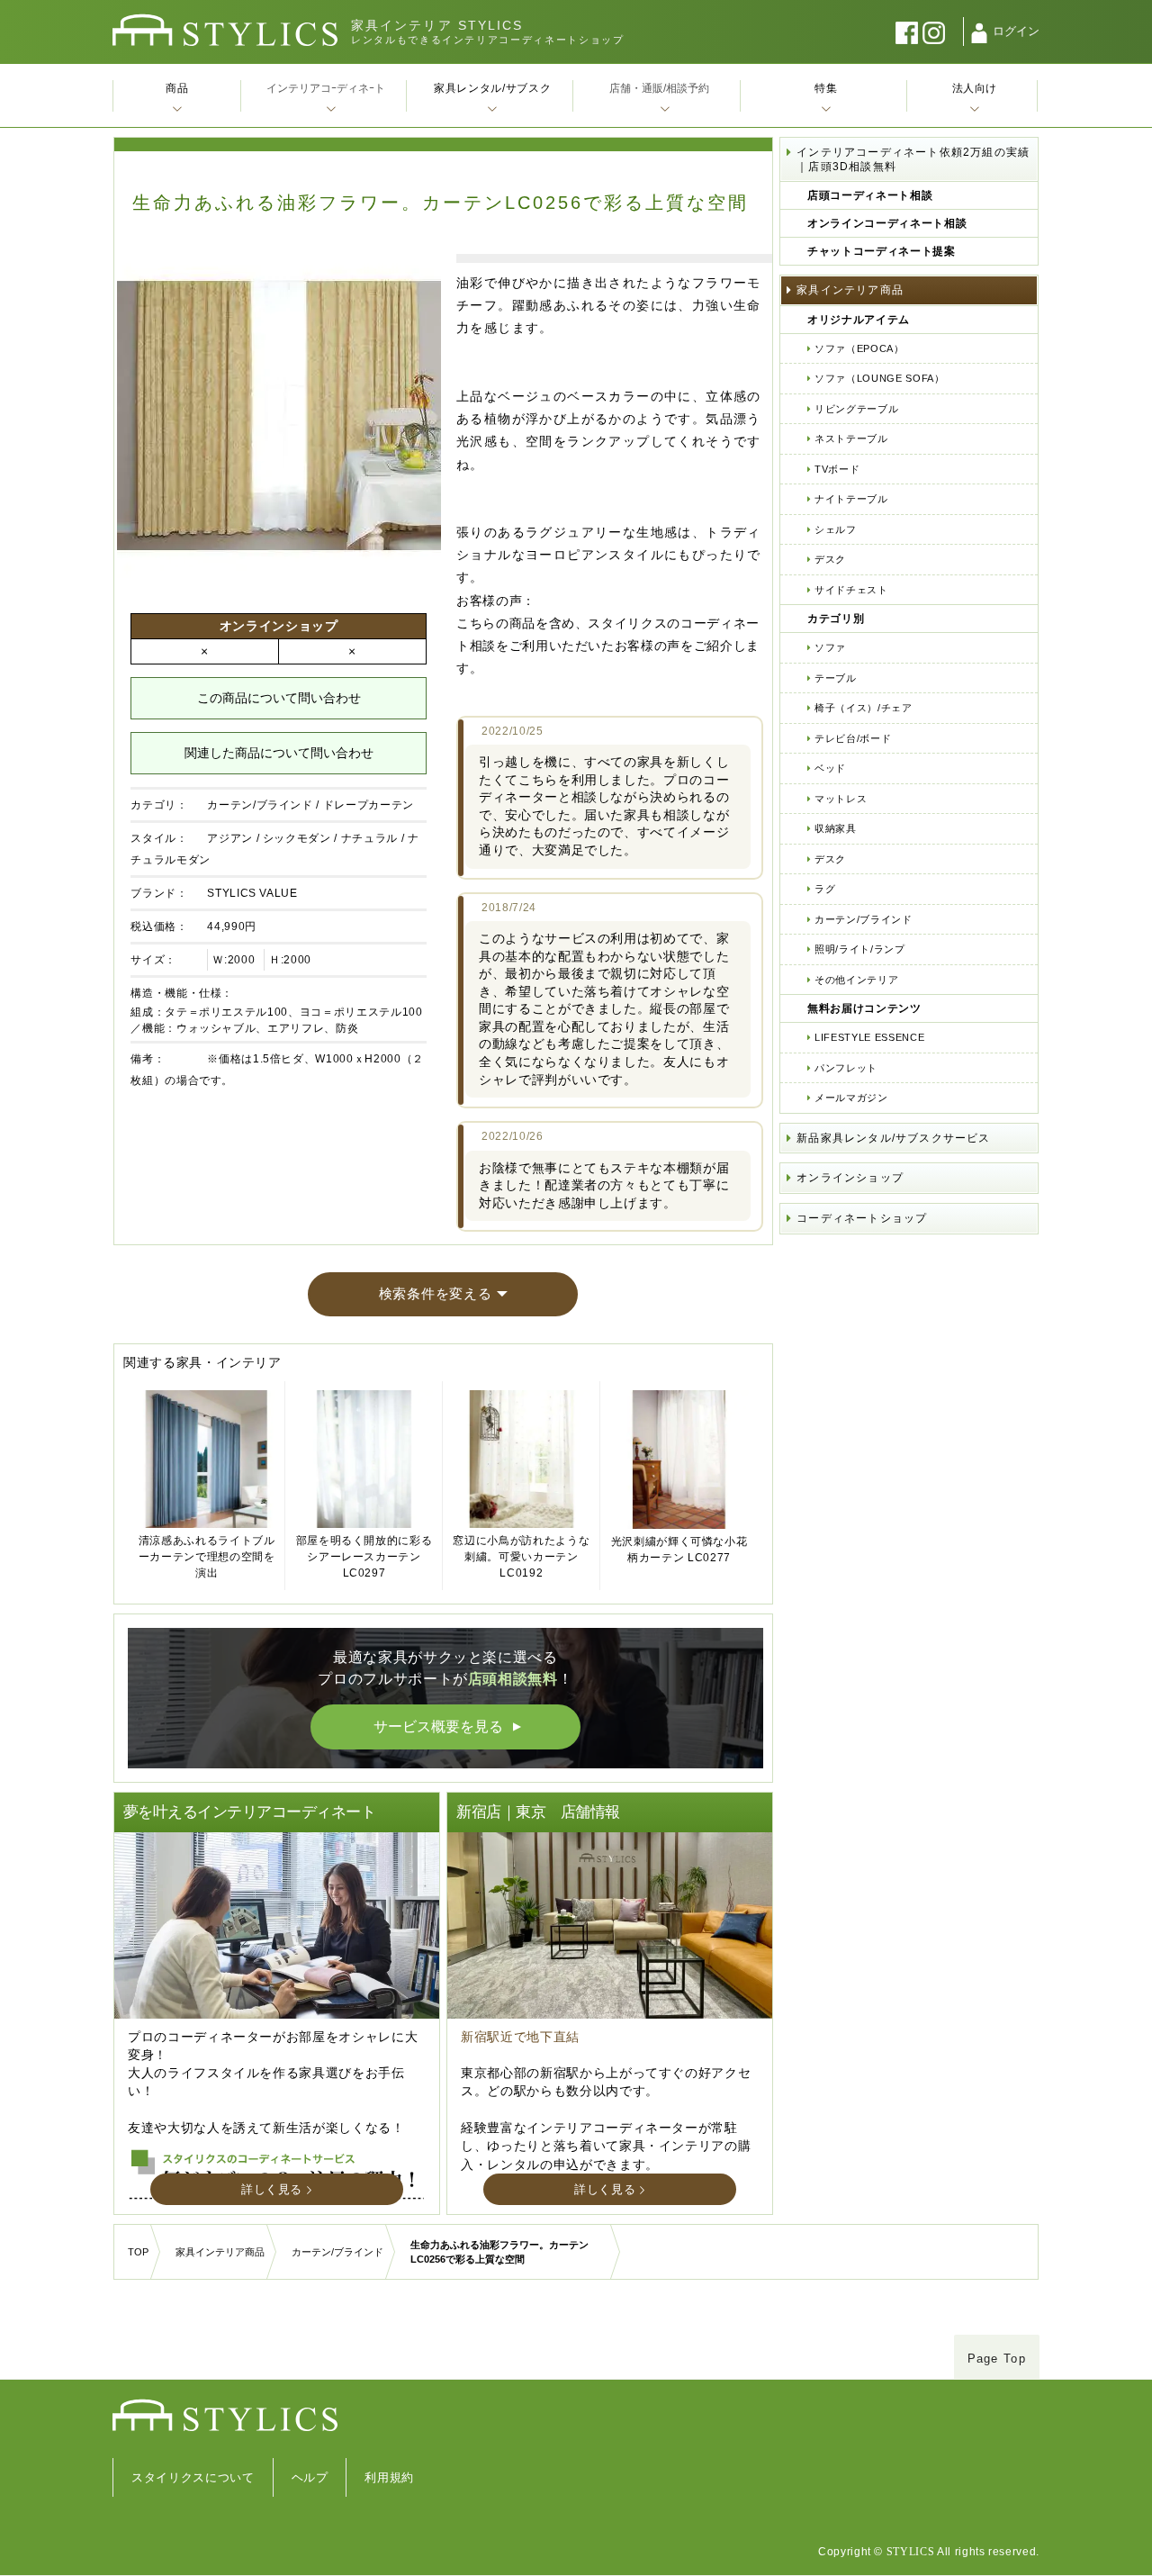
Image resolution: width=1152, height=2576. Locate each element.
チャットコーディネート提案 (881, 251)
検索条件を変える (436, 1293)
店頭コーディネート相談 (870, 195)
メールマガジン (851, 1098)
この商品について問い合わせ (279, 698)
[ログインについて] (979, 33)
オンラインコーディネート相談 (887, 223)
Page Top (997, 2359)
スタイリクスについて (193, 2477)
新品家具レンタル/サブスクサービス (893, 1138)
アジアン (230, 838)
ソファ (830, 647)
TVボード (837, 469)
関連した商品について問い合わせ (279, 753)
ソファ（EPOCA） (859, 348)
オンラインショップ (850, 1178)
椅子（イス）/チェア (864, 708)
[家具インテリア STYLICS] (225, 30)
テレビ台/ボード (853, 738)
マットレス (841, 799)
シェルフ (836, 529)
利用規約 (389, 2477)
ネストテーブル (851, 438)
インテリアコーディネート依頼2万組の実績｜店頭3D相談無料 (913, 159)
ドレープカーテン (369, 805)
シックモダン (297, 838)
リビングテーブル (856, 409)
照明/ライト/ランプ (860, 949)
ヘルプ (310, 2477)
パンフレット (846, 1068)
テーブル (836, 678)
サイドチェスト (851, 590)
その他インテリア (856, 980)
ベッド (830, 768)
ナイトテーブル (851, 499)
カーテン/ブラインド (260, 805)
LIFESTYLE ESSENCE (869, 1037)
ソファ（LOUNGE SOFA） (879, 378)
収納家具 (836, 828)
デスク (830, 559)
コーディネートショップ (862, 1218)
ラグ (825, 889)
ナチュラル (369, 838)
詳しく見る (272, 2189)
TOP (138, 2252)
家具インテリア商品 (850, 290)
